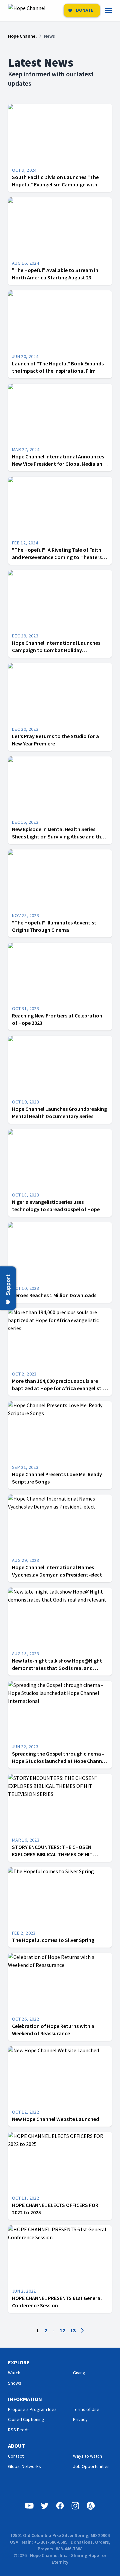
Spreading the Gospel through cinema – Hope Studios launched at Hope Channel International (59, 1761)
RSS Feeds (19, 2430)
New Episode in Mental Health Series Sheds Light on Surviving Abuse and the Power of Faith (58, 836)
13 (73, 2330)
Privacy (80, 2419)
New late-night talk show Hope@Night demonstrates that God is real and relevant (57, 1668)
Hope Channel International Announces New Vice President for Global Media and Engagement (59, 464)
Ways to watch (87, 2456)
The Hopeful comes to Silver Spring (53, 1940)
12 (62, 2330)
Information (25, 2399)
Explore (19, 2362)
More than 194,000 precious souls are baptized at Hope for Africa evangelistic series (59, 1388)
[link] (113, 11)
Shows (15, 2383)
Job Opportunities (91, 2466)
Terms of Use (86, 2409)
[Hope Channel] (27, 11)
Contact (16, 2456)
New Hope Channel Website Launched (55, 2119)
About (16, 2446)
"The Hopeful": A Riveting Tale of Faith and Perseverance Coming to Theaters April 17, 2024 (57, 557)
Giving (79, 2373)
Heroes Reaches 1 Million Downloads (54, 1295)
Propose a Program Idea (32, 2409)
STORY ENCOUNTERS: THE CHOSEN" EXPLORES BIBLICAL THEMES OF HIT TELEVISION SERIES (53, 1854)
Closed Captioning (26, 2419)
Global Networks (24, 2466)
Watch (14, 2373)
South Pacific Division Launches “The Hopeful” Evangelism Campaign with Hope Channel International (55, 184)
